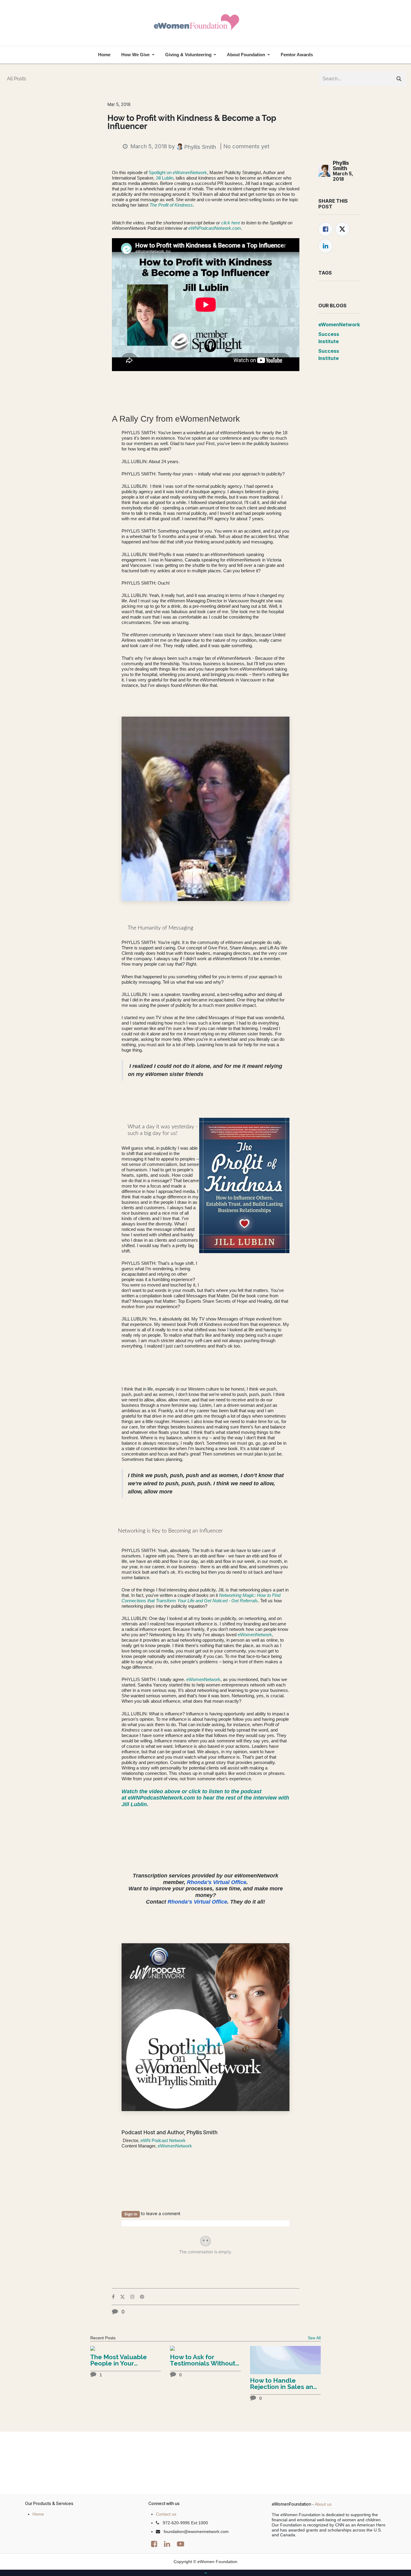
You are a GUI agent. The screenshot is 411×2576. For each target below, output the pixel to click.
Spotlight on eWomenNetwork (178, 172)
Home (38, 2514)
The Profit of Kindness (171, 205)
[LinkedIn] (326, 246)
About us (323, 2504)
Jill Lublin (164, 178)
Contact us (166, 2514)
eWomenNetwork (255, 1635)
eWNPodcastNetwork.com (214, 228)
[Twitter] (342, 229)
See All (314, 2338)
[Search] (399, 79)
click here (231, 223)
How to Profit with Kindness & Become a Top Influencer (192, 122)
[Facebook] (326, 229)
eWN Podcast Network (162, 2140)
